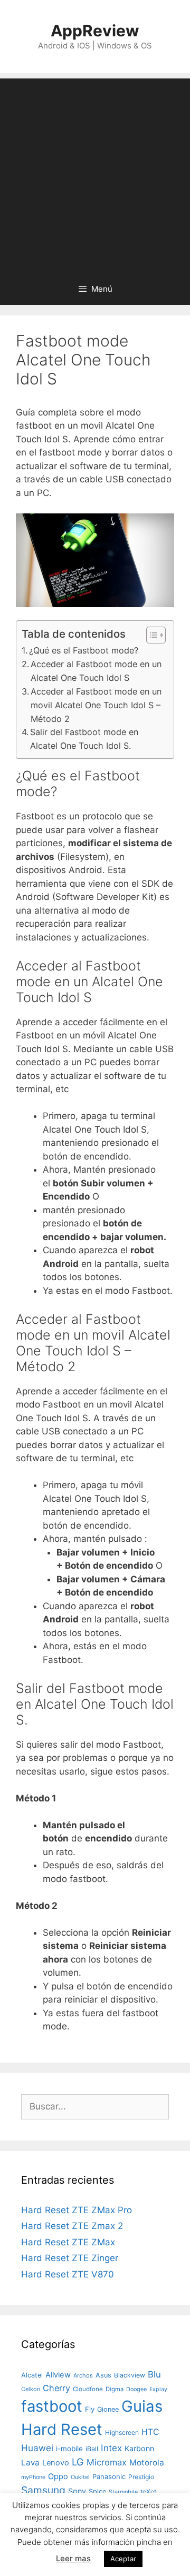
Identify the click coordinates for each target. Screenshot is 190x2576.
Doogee (136, 2389)
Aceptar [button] (123, 2559)
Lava (30, 2463)
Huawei (37, 2448)
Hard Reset (62, 2429)
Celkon (31, 2389)
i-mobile (69, 2449)
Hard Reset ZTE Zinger (70, 2258)
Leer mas (73, 2558)
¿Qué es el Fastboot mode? (84, 650)
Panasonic (109, 2476)
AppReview (95, 31)
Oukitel (80, 2477)
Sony (77, 2491)
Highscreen (122, 2433)
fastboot (52, 2406)
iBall (92, 2449)
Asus (103, 2375)
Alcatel (32, 2375)
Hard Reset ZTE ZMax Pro (77, 2210)
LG (78, 2462)
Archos (83, 2375)
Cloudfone (88, 2389)
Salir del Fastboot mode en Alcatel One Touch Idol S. (84, 739)
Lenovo (56, 2463)
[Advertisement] (95, 173)
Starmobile (123, 2492)
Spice (97, 2491)
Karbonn (139, 2448)
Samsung (43, 2490)
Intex (111, 2448)
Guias (142, 2406)
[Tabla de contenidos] (156, 635)
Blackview (130, 2375)
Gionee (108, 2409)
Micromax (107, 2462)
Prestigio (141, 2477)
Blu (154, 2374)
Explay (158, 2389)
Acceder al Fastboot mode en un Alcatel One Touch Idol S (96, 671)
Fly (90, 2409)
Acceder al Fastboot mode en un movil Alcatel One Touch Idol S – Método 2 (96, 705)
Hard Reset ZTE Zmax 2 (72, 2226)
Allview (58, 2375)
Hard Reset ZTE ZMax (68, 2242)
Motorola (147, 2463)
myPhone (33, 2477)
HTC (150, 2432)
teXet (148, 2491)
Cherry (56, 2388)
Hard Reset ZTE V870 (68, 2274)
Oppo (58, 2476)
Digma (115, 2389)
